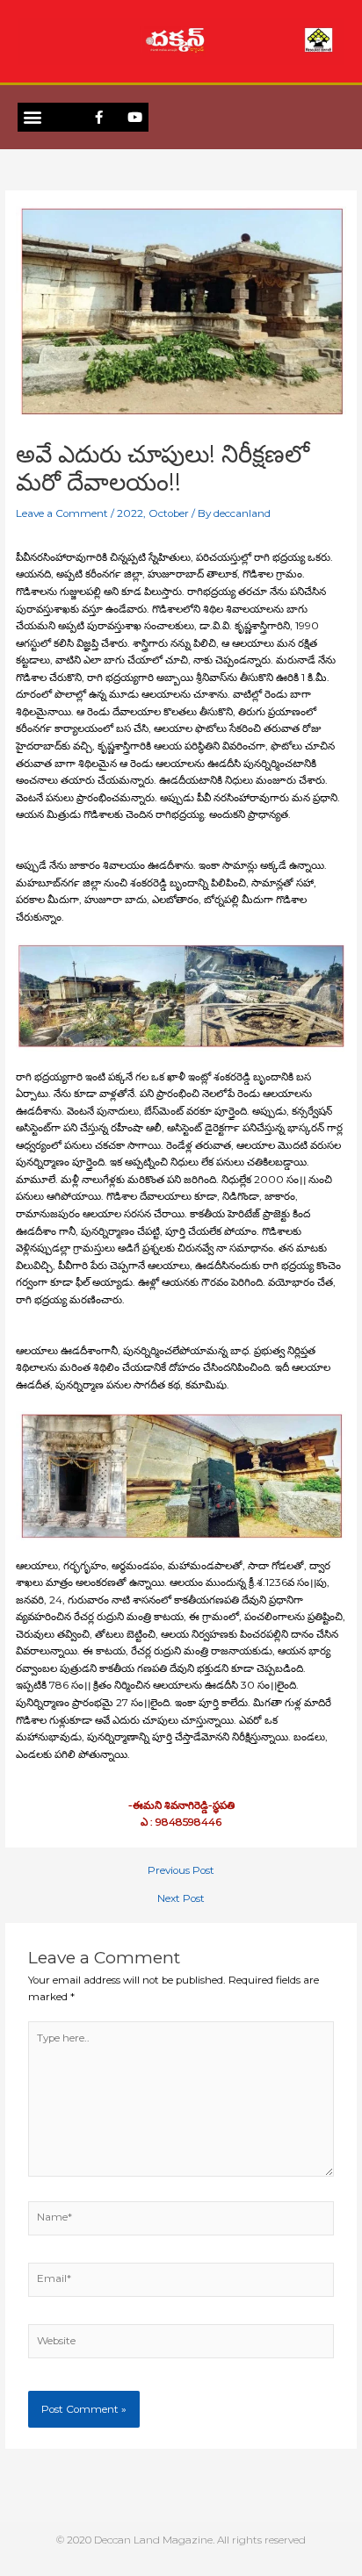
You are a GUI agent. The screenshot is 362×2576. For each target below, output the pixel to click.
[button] (32, 117)
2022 (130, 513)
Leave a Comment (62, 513)
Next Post (181, 1899)
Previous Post (181, 1871)
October (169, 513)
